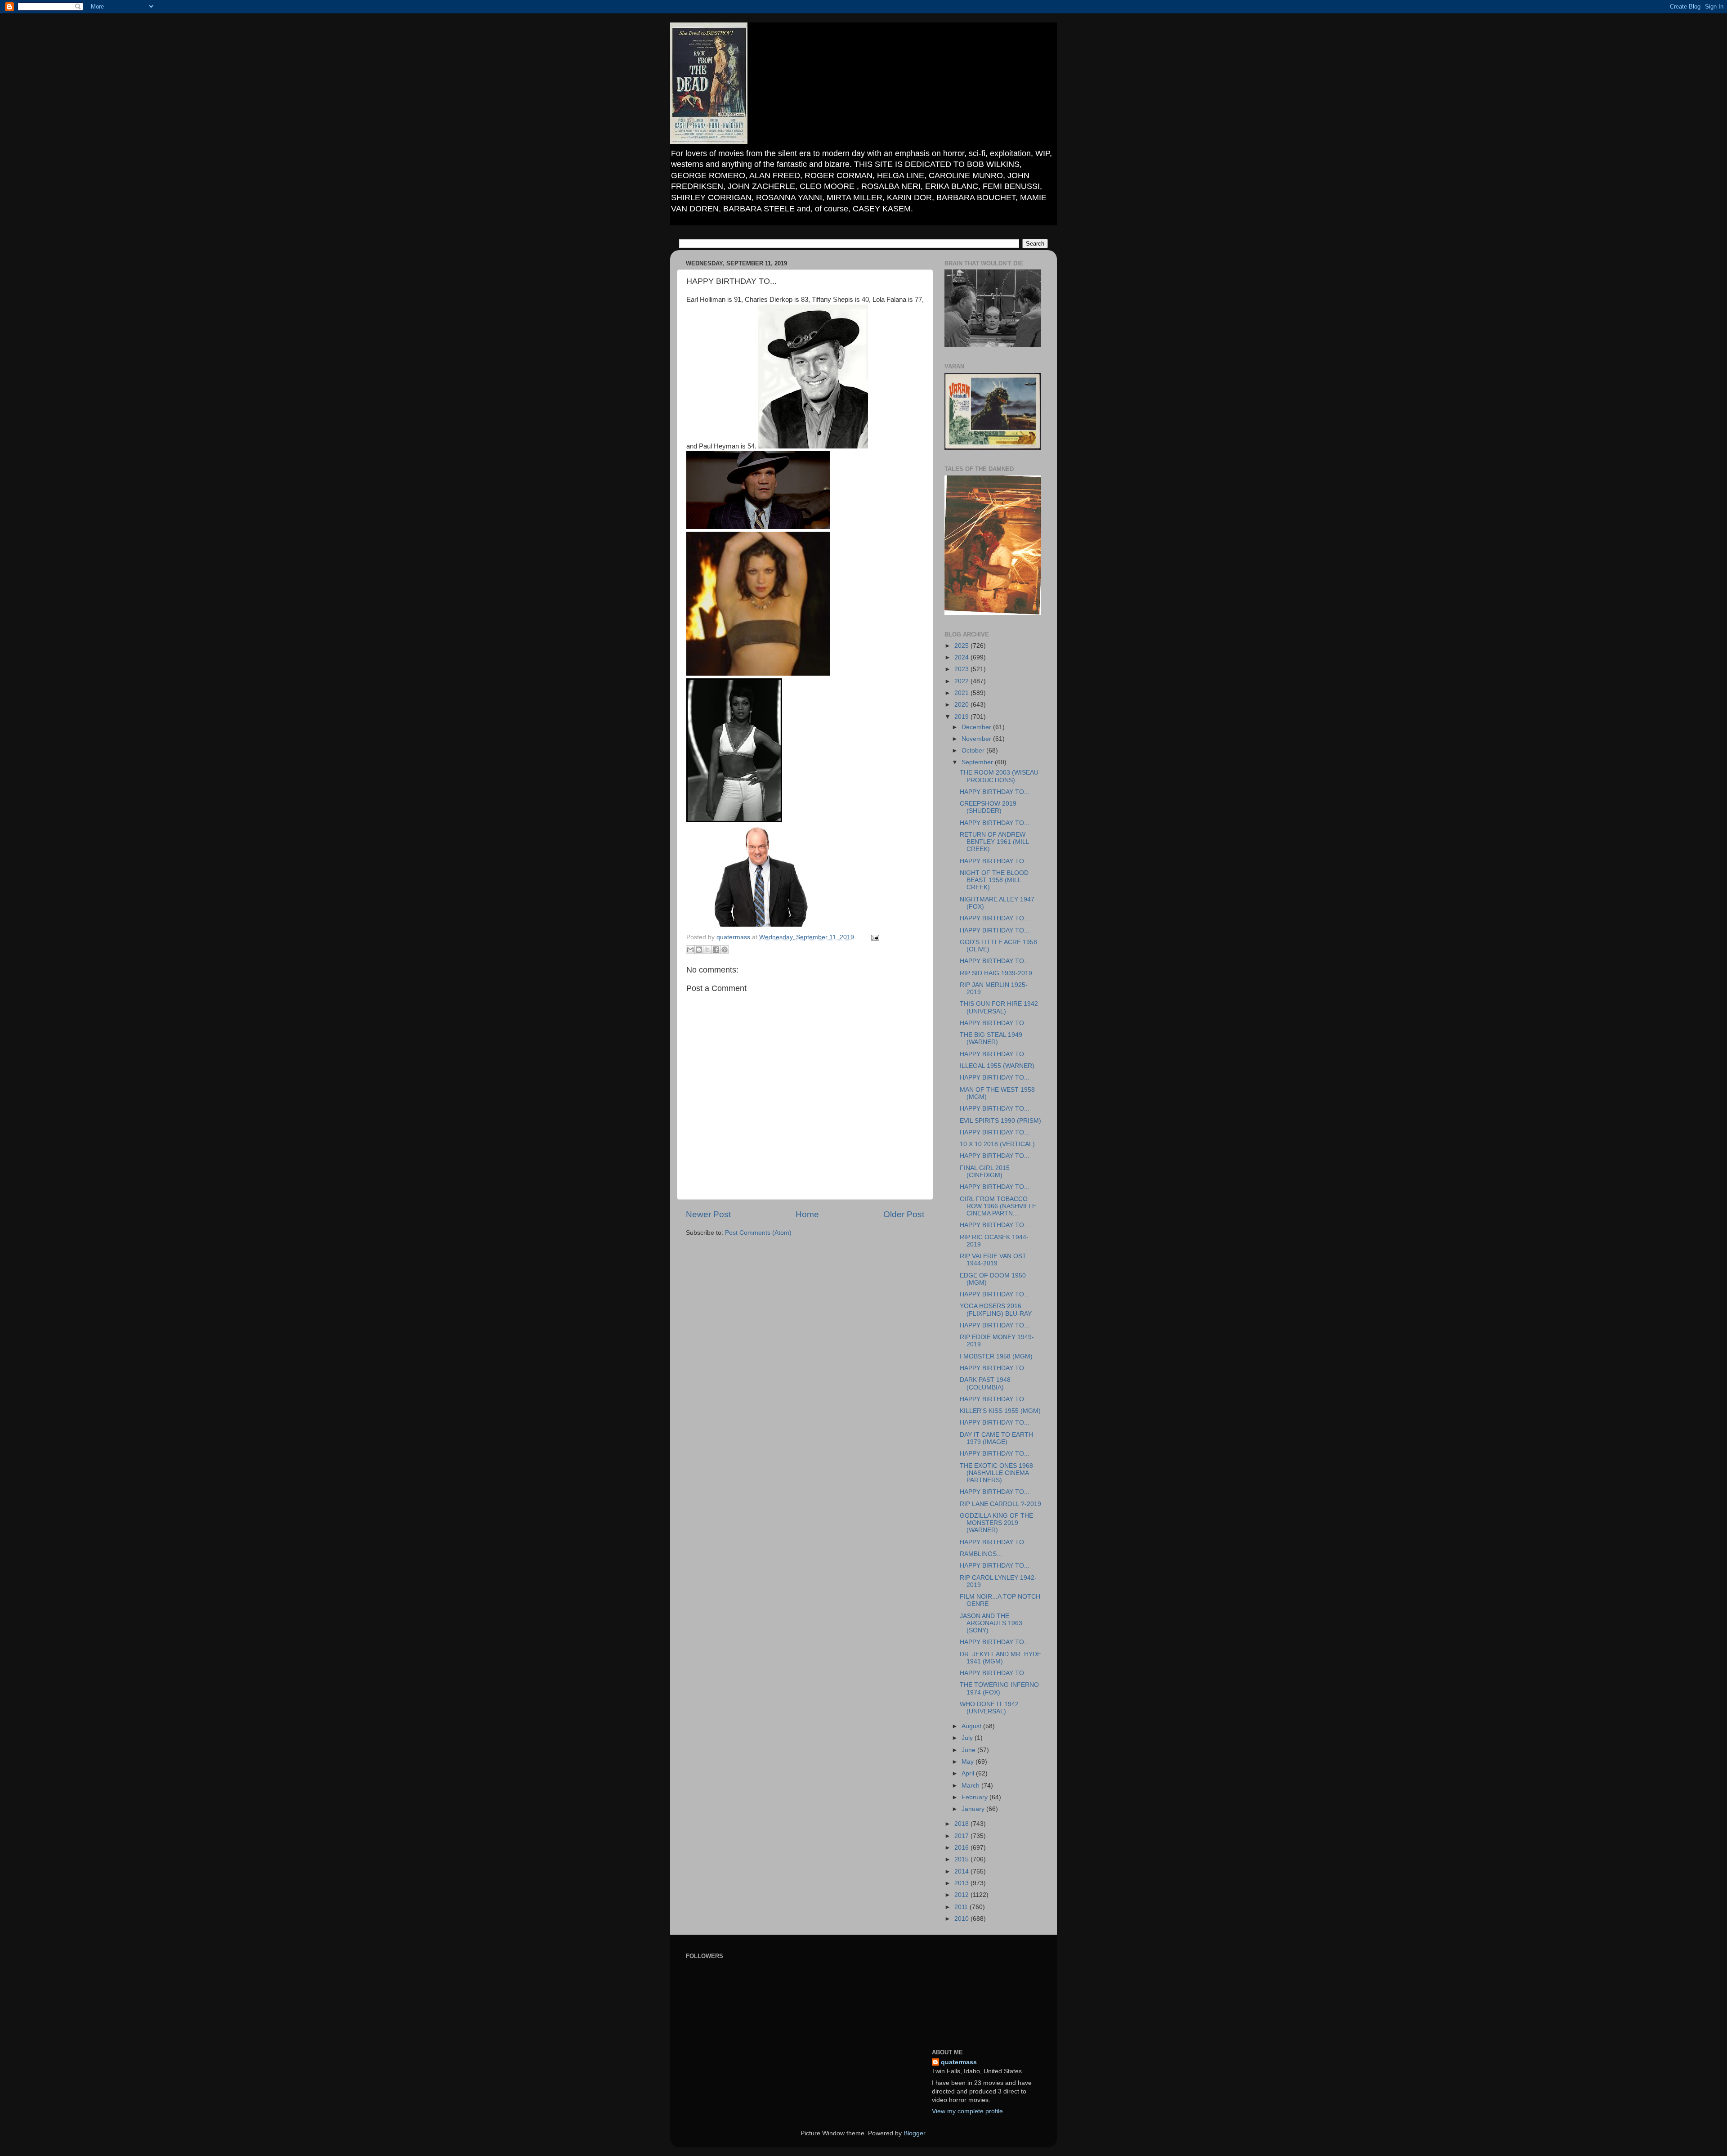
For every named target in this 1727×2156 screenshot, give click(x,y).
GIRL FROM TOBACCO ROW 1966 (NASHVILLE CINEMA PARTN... (998, 1206)
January (974, 1809)
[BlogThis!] (699, 950)
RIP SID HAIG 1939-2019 (996, 973)
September (978, 762)
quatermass (959, 2062)
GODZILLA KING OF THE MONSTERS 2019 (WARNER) (996, 1523)
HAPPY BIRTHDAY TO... (995, 792)
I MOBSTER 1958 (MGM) (996, 1356)
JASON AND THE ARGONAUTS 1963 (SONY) (991, 1623)
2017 (962, 1836)
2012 (962, 1895)
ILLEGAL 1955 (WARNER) (997, 1066)
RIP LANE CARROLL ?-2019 (1000, 1504)
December (977, 727)
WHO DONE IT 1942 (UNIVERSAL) (989, 1708)
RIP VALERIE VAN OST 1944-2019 (993, 1260)
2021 (962, 693)
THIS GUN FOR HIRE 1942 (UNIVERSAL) (999, 1007)
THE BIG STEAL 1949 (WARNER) (991, 1038)
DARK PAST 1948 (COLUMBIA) (985, 1383)
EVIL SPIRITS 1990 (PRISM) (1000, 1121)
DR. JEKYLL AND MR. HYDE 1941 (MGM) (1000, 1658)
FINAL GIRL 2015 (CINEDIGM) (985, 1172)
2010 (962, 1919)
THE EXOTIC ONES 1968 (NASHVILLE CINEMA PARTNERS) (996, 1473)
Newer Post (708, 1214)
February (975, 1797)
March (971, 1786)
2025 (962, 646)
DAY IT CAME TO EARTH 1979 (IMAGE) (996, 1438)
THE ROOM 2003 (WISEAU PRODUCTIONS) (999, 776)
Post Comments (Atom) (758, 1233)
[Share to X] (707, 950)
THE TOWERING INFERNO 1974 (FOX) (999, 1688)
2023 (962, 669)
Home (807, 1214)
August (972, 1726)
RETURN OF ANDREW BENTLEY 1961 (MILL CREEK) (994, 842)
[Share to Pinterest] (725, 950)
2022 (962, 681)
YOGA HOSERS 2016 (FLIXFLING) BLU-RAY (996, 1310)
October (974, 751)
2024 (962, 657)
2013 (962, 1883)
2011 (962, 1907)
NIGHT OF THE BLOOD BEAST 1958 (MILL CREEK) (994, 880)
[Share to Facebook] (716, 950)
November (977, 739)
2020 (962, 705)
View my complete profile (967, 2111)
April (969, 1773)
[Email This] (690, 950)
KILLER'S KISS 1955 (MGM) (1000, 1411)
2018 (962, 1824)
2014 (962, 1871)
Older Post (904, 1214)
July (968, 1738)
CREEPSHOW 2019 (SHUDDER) (988, 807)
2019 (962, 717)
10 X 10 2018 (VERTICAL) (997, 1144)
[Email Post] (874, 937)
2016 (962, 1848)
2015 (962, 1859)
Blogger (914, 2133)
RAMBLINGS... (981, 1554)
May (969, 1762)
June (969, 1750)
